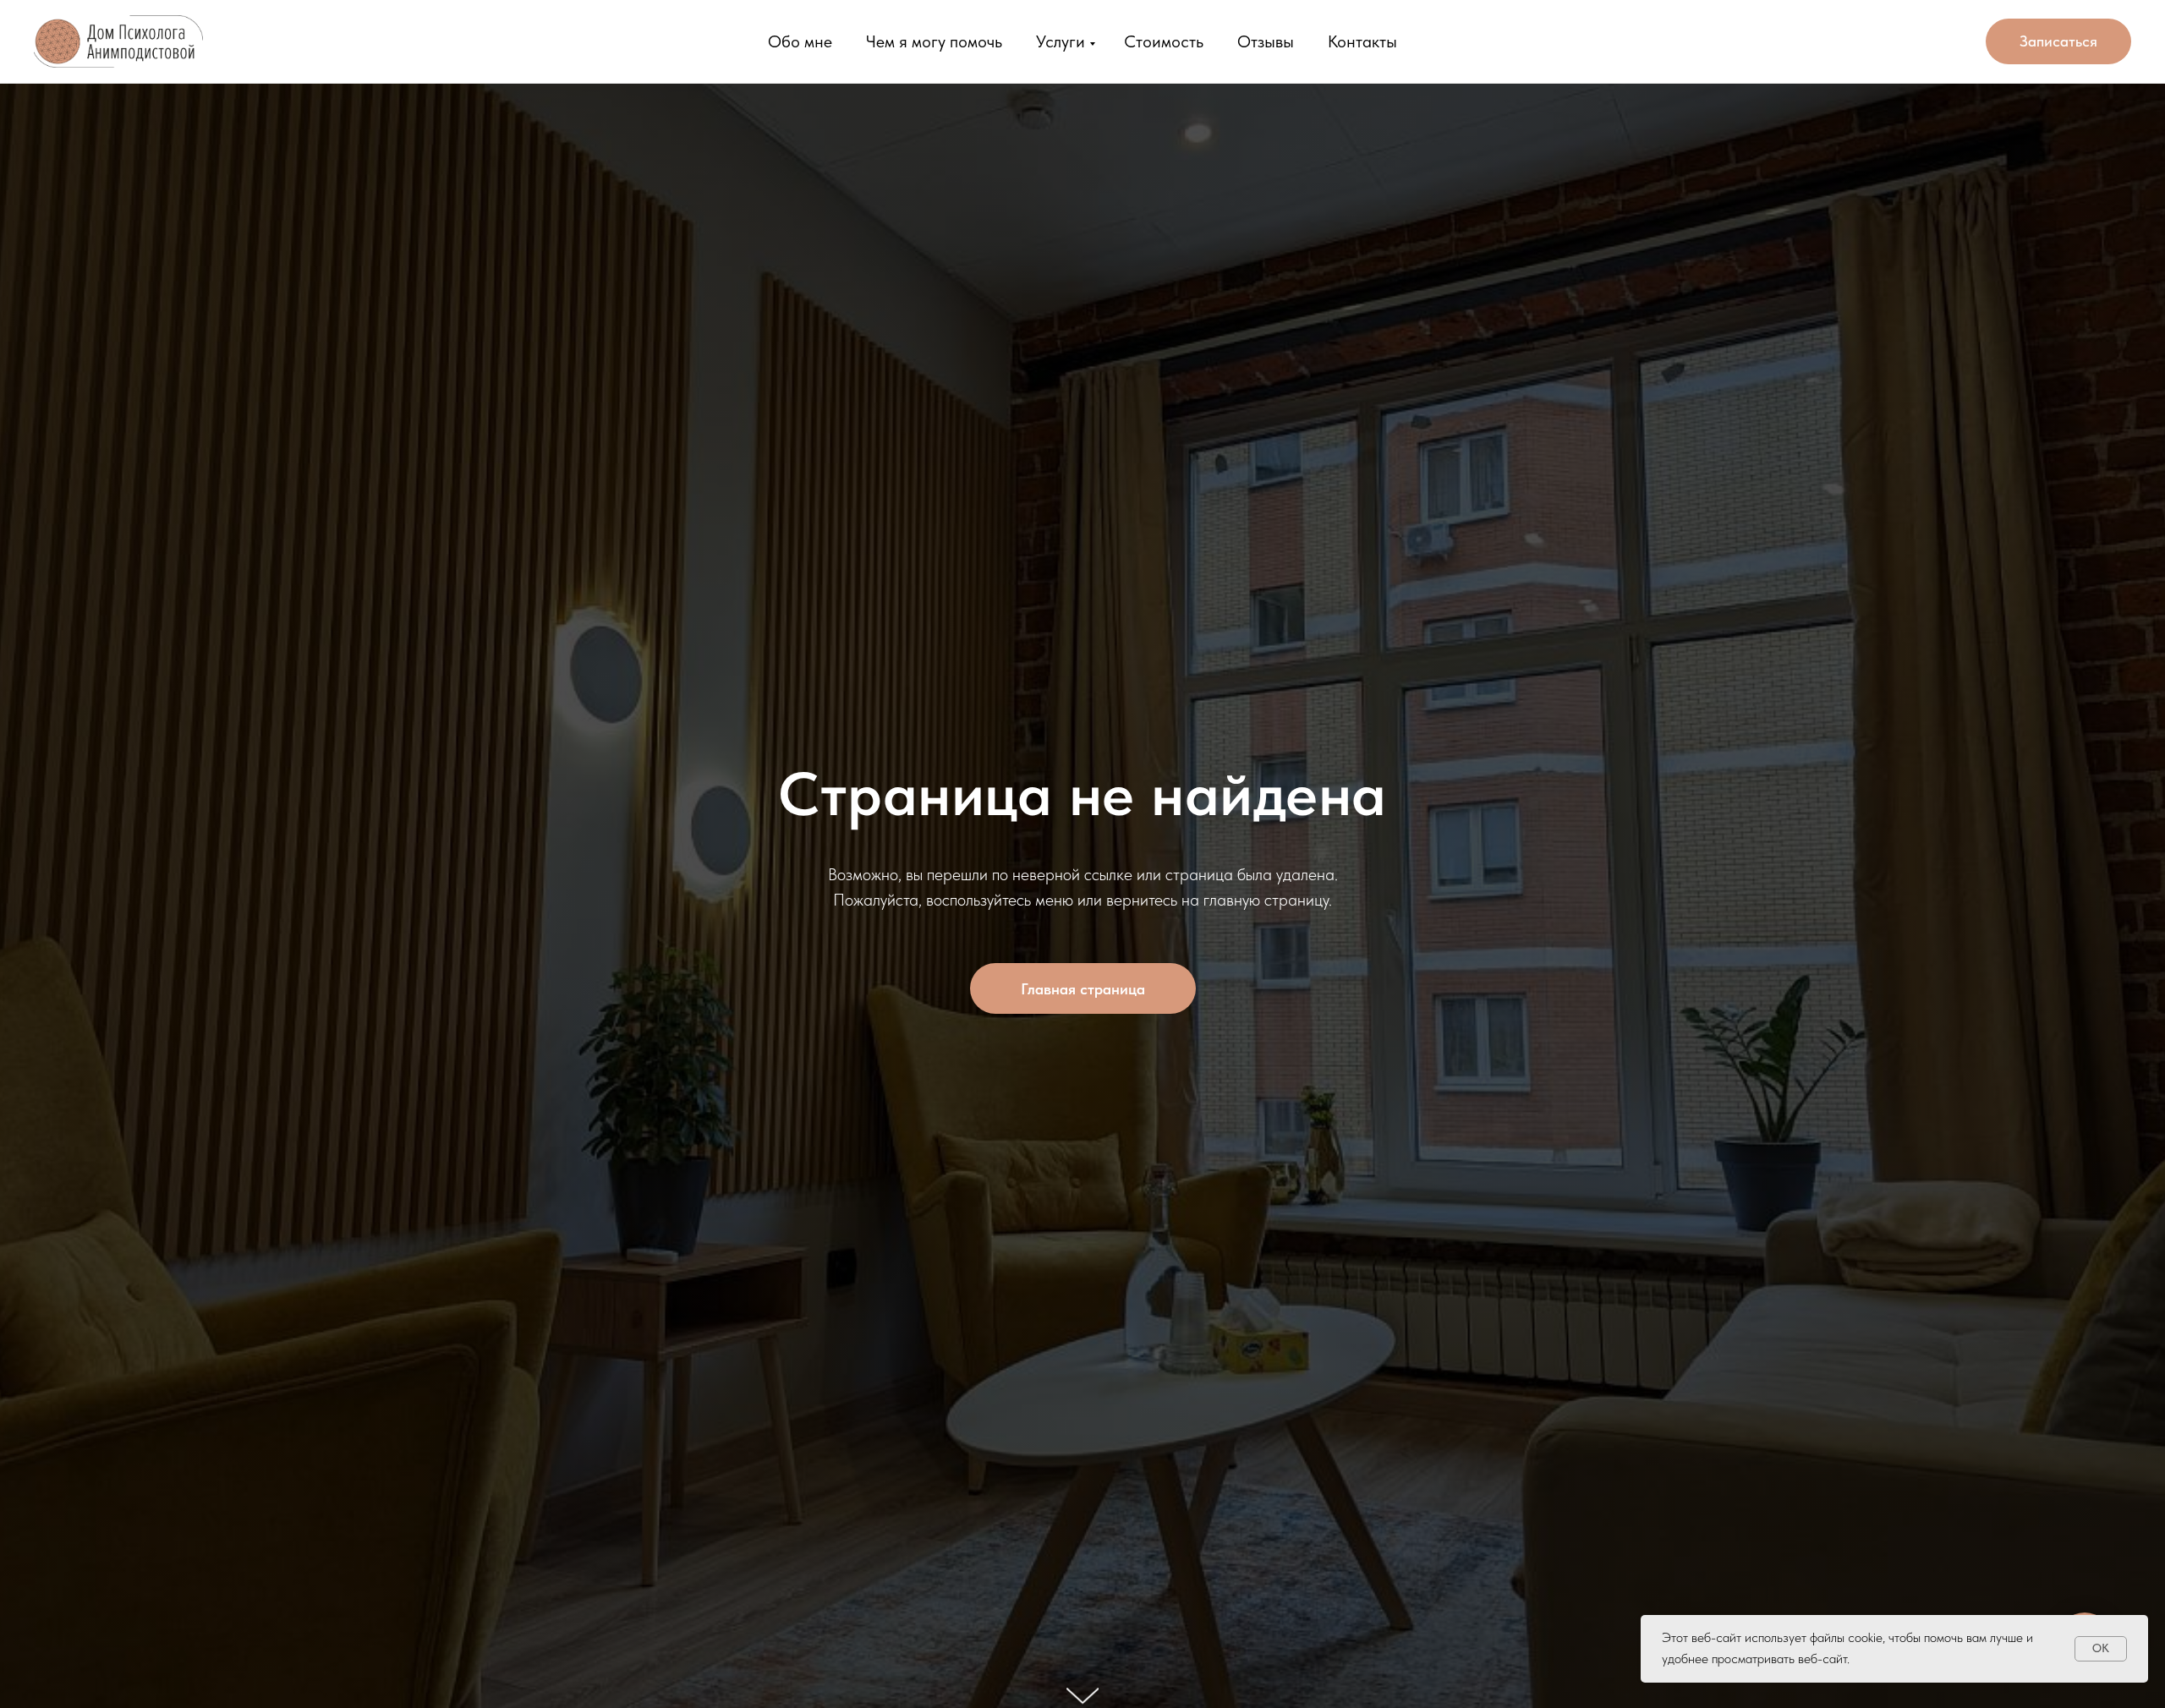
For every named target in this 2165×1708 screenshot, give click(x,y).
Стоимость (1164, 41)
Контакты (1362, 41)
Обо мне (800, 41)
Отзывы (1266, 41)
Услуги (1061, 41)
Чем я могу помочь (934, 41)
